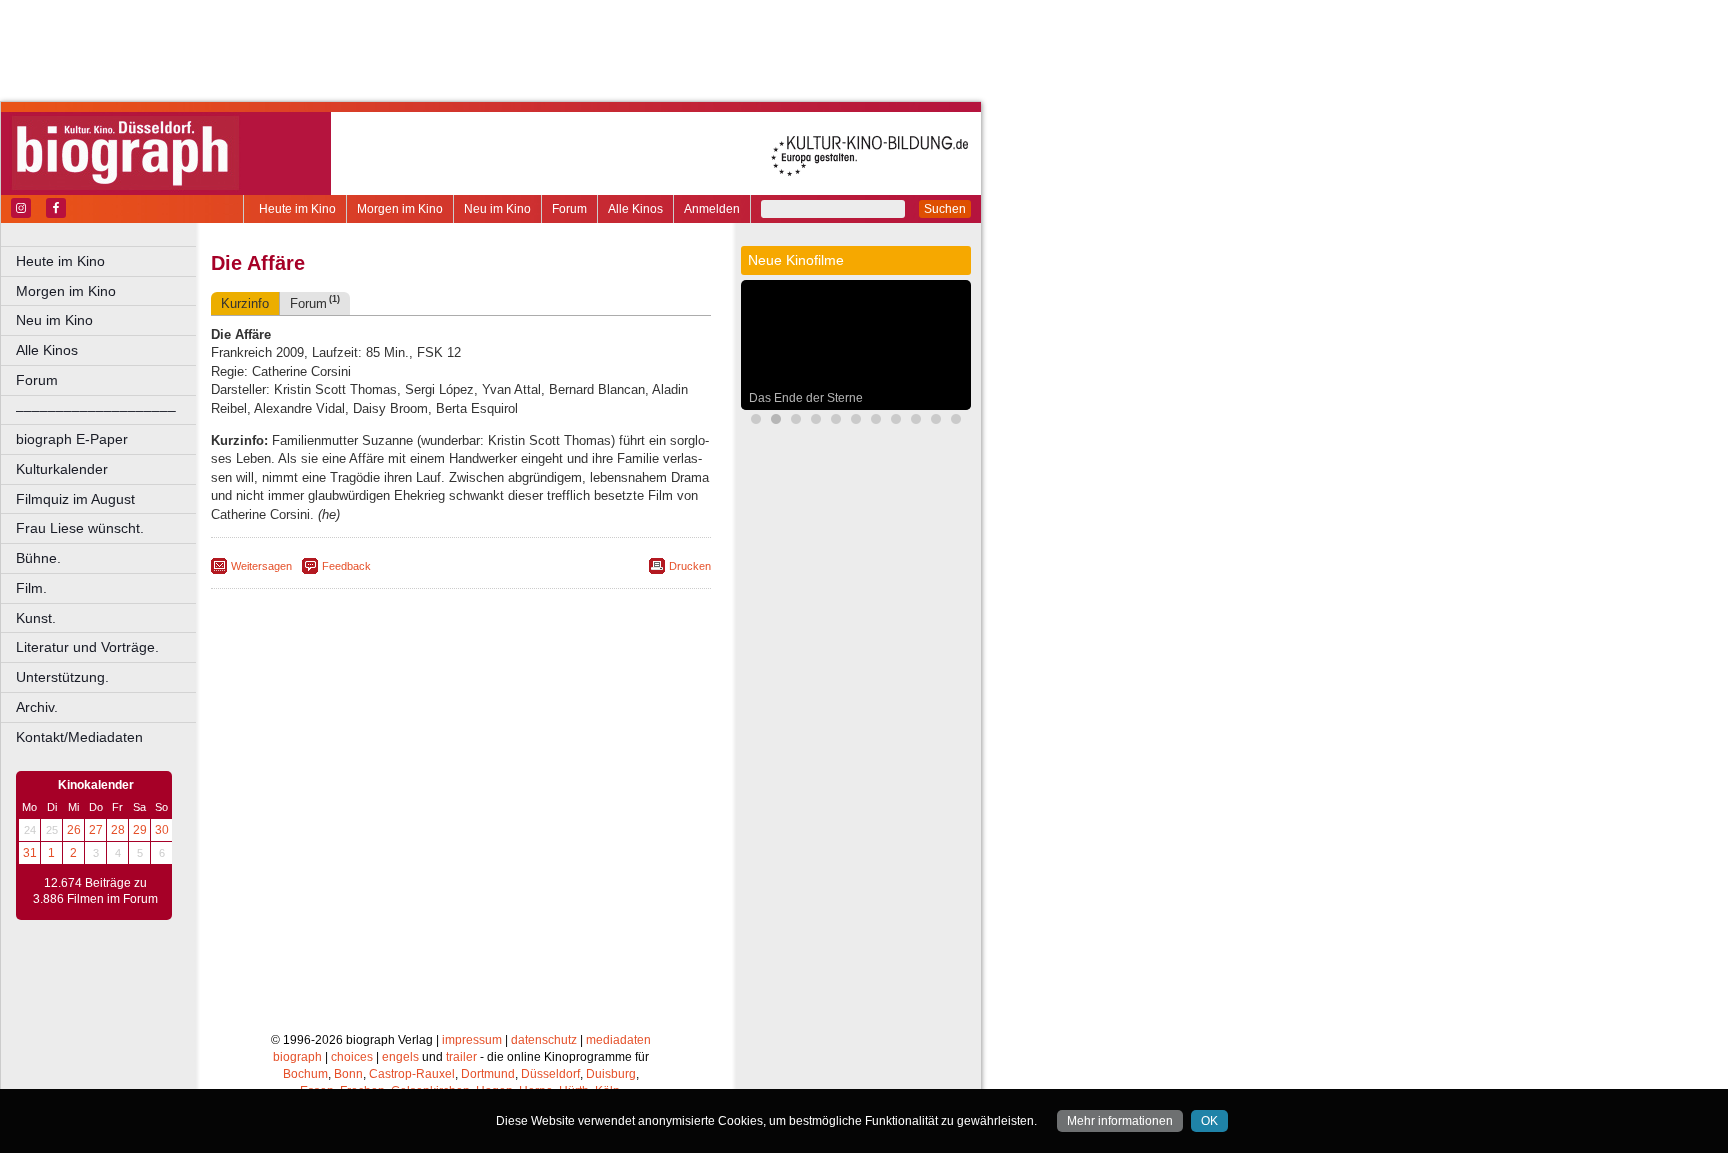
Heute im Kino (297, 209)
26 (74, 830)
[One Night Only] (756, 421)
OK (1209, 1121)
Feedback (346, 566)
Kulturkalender (62, 469)
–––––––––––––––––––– (96, 410)
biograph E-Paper (72, 439)
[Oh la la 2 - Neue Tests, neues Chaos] (796, 421)
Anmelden (712, 209)
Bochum (305, 1074)
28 (118, 830)
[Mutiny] (836, 421)
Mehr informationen (1120, 1121)
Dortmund (488, 1074)
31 (30, 853)
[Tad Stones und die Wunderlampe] (896, 421)
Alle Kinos (635, 209)
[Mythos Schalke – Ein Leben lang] (956, 421)
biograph (297, 1057)
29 (140, 830)
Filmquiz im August (75, 499)
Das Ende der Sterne (806, 398)
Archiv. (37, 707)
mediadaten (618, 1040)
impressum (472, 1040)
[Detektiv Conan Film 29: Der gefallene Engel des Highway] (916, 421)
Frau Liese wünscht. (80, 528)
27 (96, 830)
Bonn (348, 1074)
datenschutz (544, 1040)
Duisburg (611, 1074)
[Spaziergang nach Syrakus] (856, 421)
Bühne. (38, 558)
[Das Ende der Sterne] (776, 421)
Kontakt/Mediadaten (79, 737)
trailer (461, 1057)
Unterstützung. (62, 677)
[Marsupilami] (876, 421)
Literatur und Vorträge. (87, 647)
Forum (569, 209)
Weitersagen (261, 566)
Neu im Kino (497, 209)
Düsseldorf (550, 1074)
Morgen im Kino (400, 209)
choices (352, 1057)
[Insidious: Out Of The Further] (816, 421)
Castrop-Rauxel (412, 1074)
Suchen (945, 209)
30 (162, 830)
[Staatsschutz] (936, 421)
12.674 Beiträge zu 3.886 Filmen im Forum (95, 891)
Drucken (690, 566)
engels (400, 1057)
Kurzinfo (245, 303)
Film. (31, 588)
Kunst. (36, 618)
